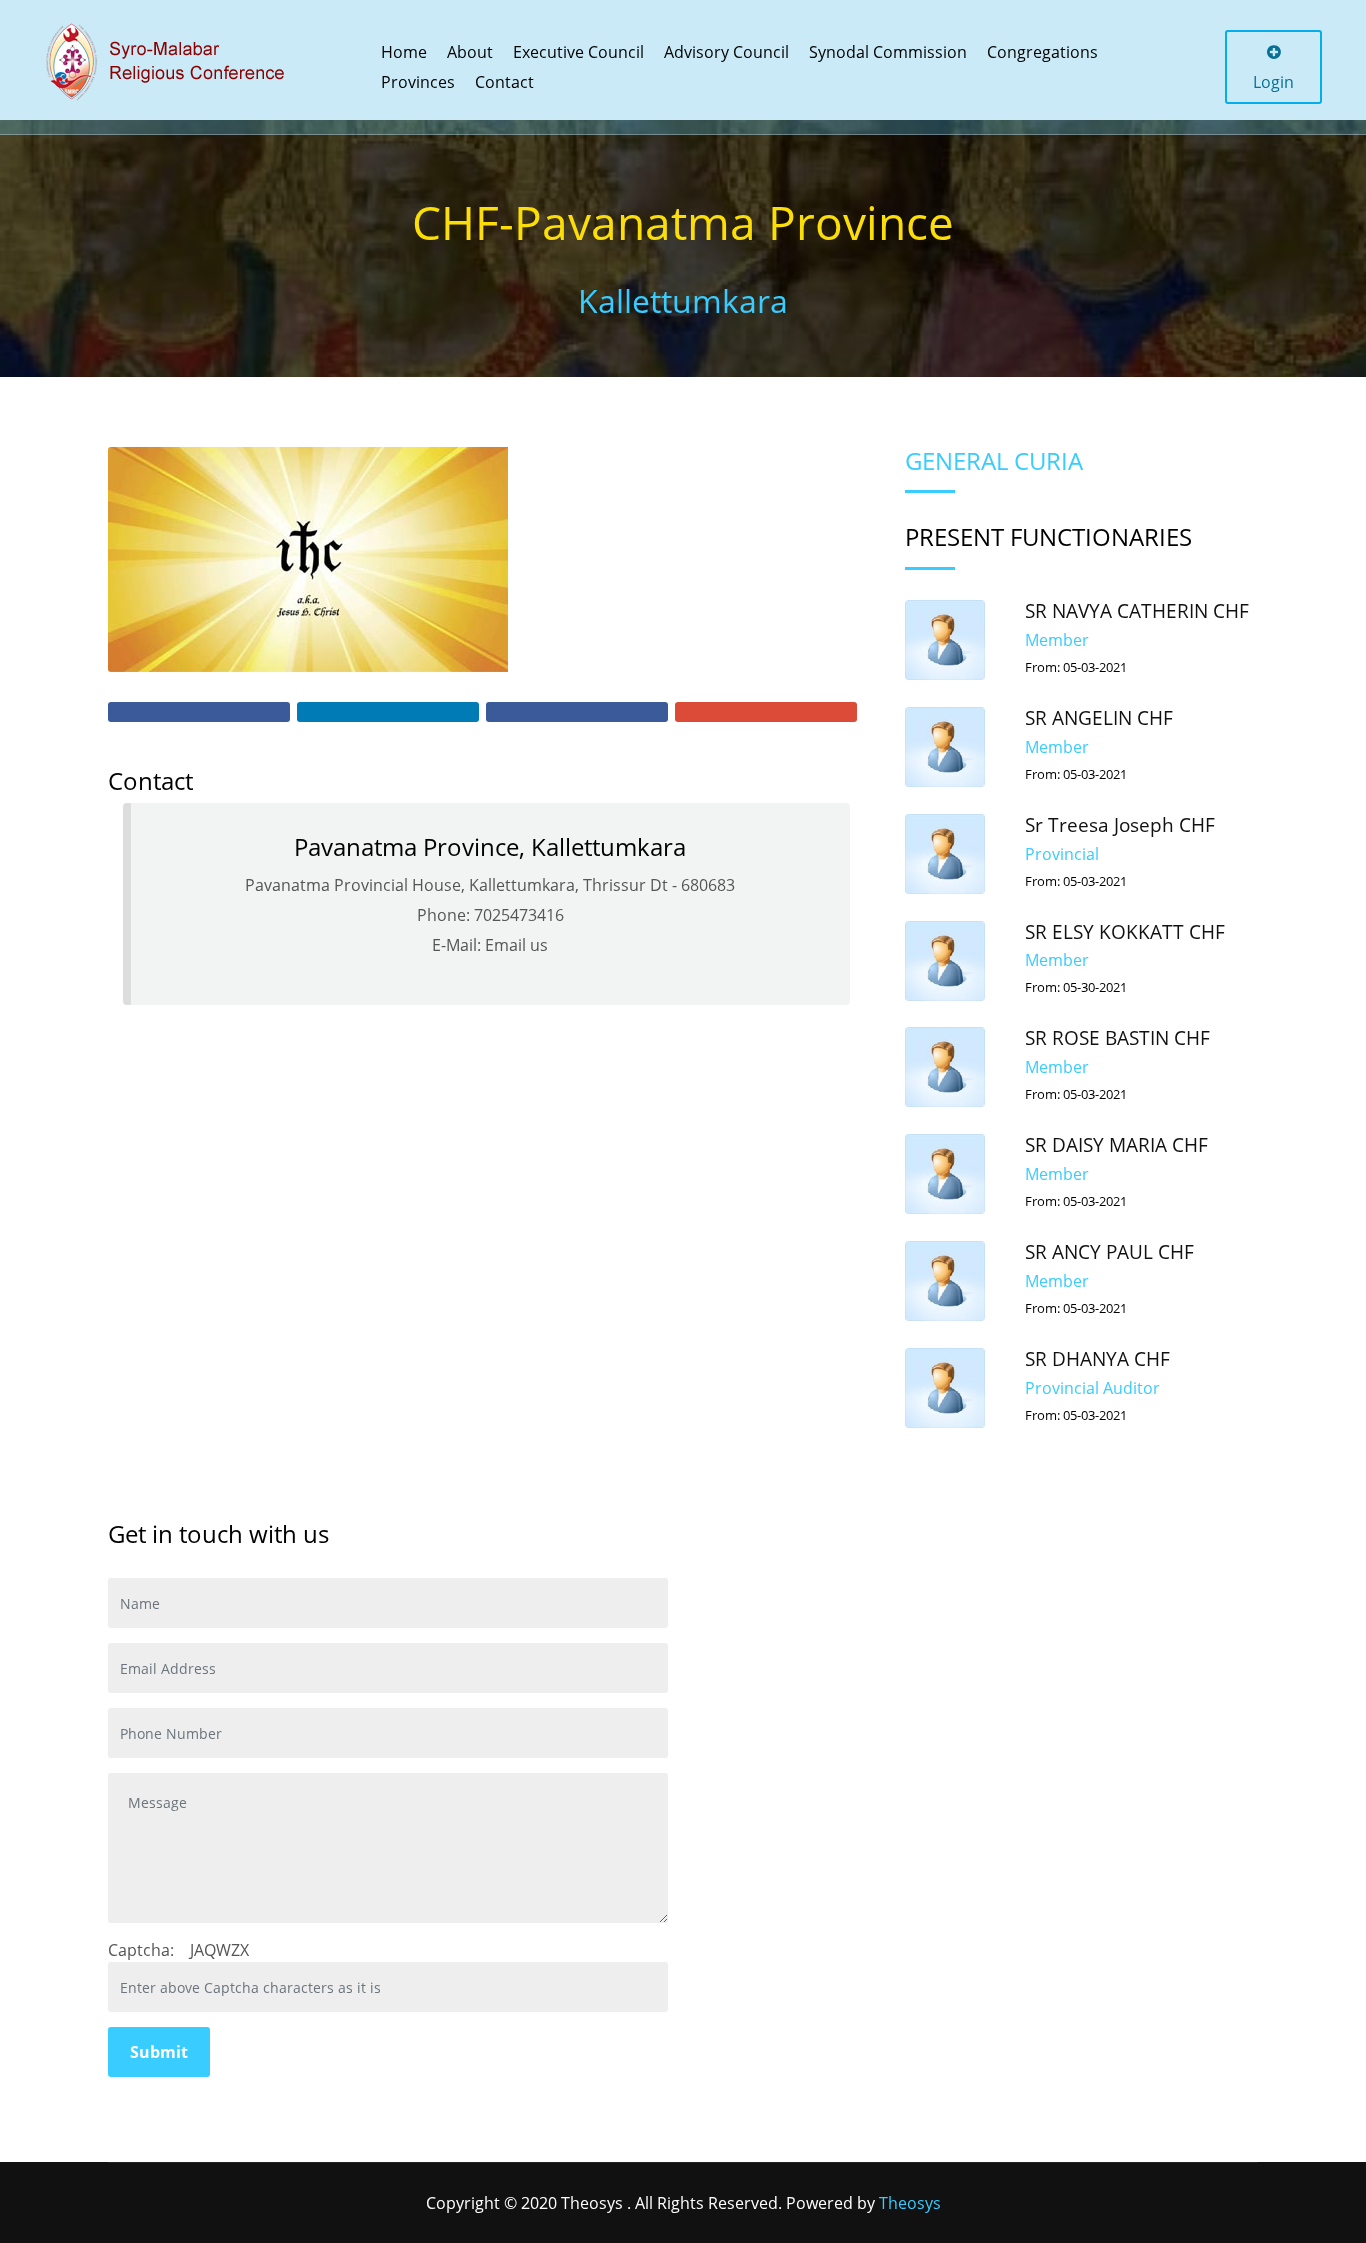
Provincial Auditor (1092, 1388)
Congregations (1042, 52)
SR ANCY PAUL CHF (1109, 1252)
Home (404, 52)
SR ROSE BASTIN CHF (1117, 1038)
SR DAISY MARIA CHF (1116, 1145)
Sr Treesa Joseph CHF (1120, 825)
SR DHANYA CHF (1097, 1359)
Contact (504, 82)
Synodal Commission (888, 52)
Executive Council (578, 52)
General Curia (994, 460)
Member (1057, 640)
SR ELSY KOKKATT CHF (1125, 932)
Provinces (418, 82)
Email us (516, 945)
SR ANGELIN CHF (1099, 718)
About (470, 52)
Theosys (910, 2203)
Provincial (1062, 854)
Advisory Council (726, 52)
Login (1273, 82)
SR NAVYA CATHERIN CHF (1137, 611)
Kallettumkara (683, 300)
